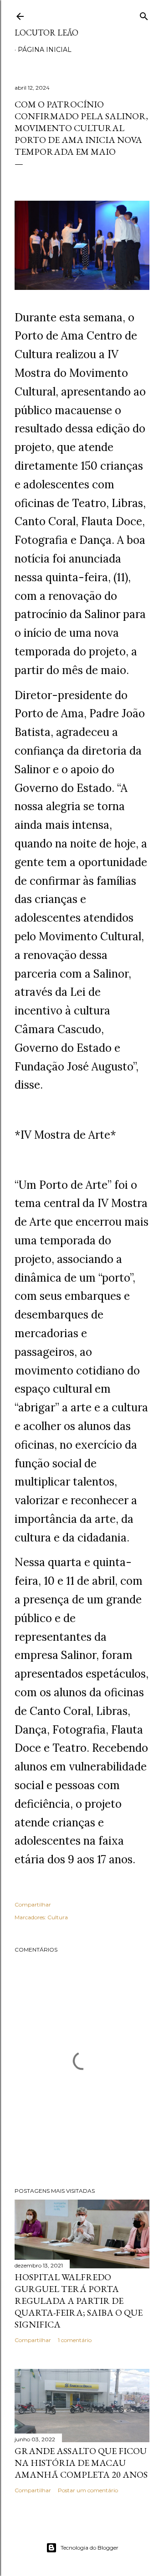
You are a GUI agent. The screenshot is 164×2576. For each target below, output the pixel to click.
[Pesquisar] (144, 14)
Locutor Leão (46, 33)
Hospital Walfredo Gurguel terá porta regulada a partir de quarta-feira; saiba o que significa (79, 2301)
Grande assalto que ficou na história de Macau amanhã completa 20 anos (81, 2463)
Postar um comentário (88, 2490)
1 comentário (75, 2340)
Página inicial (45, 50)
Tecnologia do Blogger (90, 2548)
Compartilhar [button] (33, 1904)
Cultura (58, 1917)
